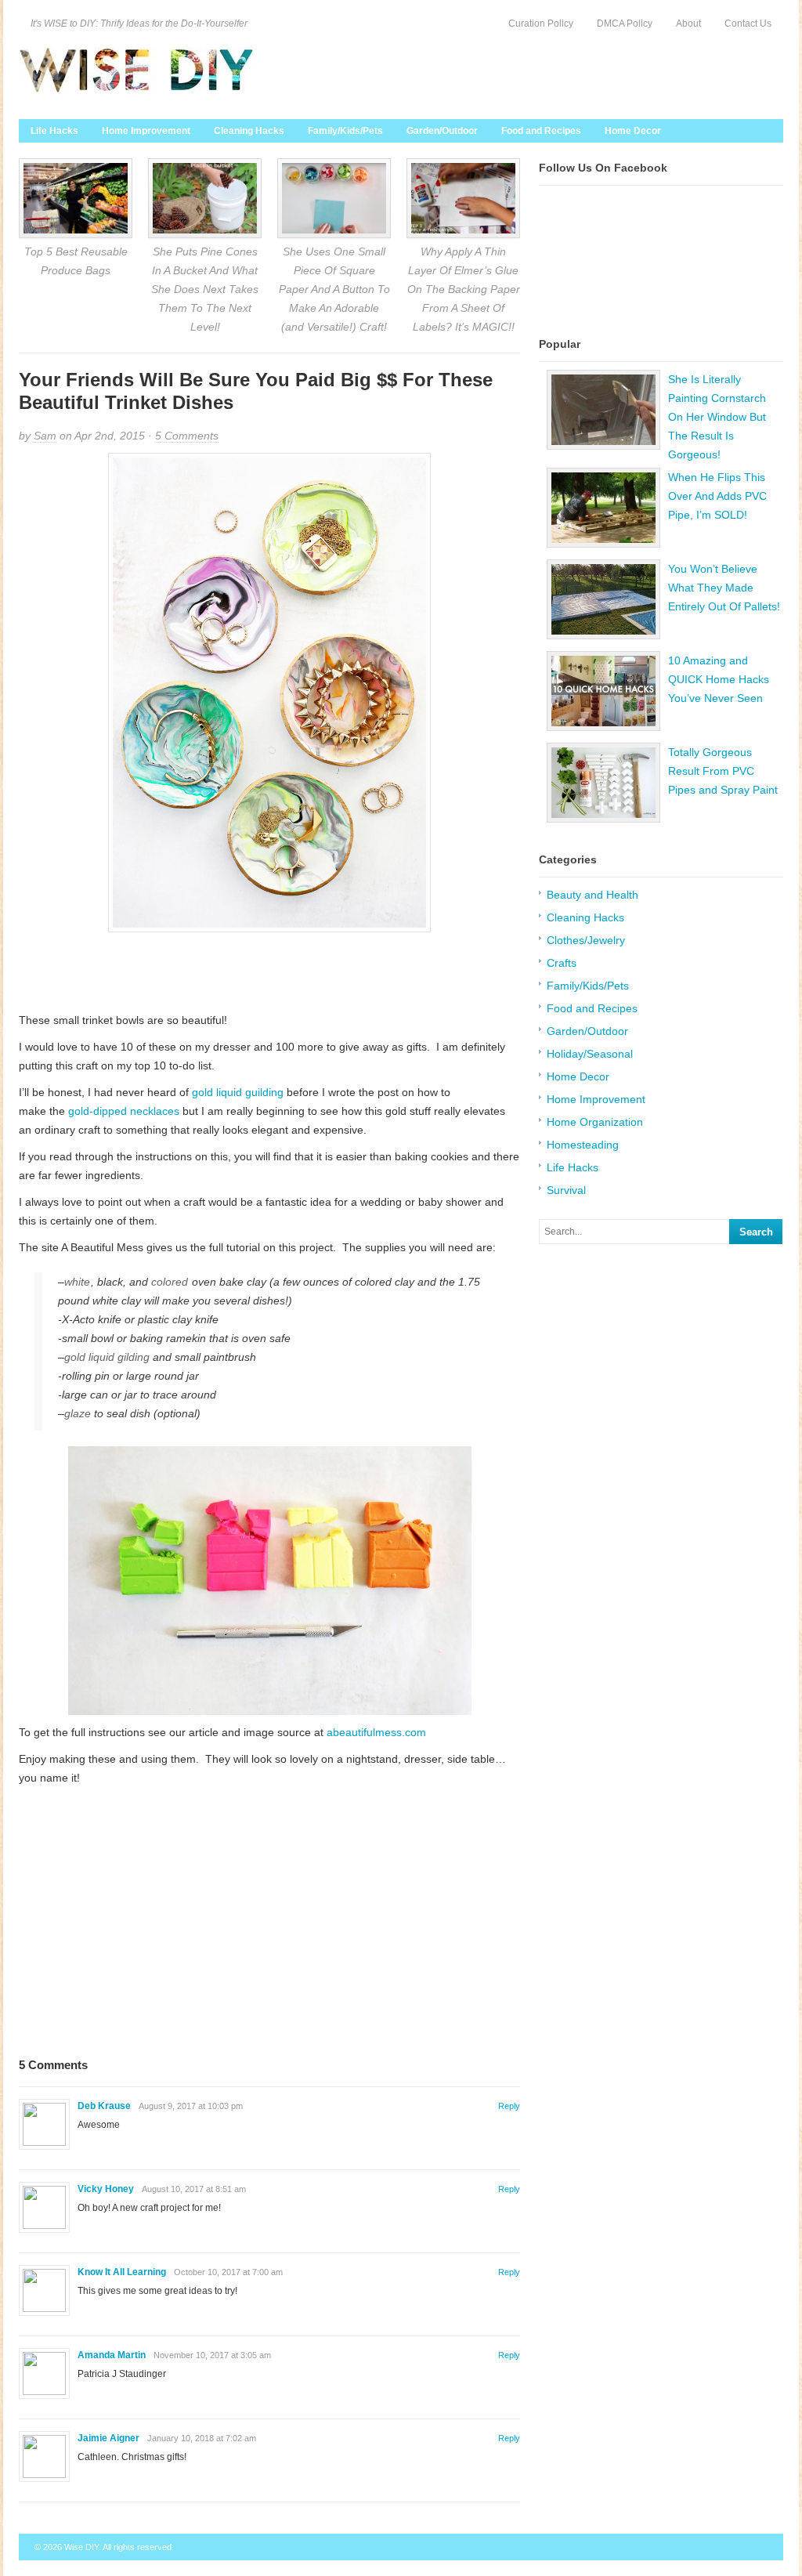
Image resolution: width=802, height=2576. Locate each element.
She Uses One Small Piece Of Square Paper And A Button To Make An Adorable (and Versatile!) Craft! (334, 289)
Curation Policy (541, 24)
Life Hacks (54, 131)
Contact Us (748, 24)
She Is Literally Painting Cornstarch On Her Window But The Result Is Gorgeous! (717, 417)
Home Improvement (146, 131)
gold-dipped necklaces (124, 1111)
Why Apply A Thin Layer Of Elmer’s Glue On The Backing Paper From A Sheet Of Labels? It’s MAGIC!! (464, 289)
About (688, 24)
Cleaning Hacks (249, 131)
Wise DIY (81, 2547)
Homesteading (583, 1145)
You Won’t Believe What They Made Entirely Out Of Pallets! (724, 588)
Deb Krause (104, 2106)
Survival (566, 1190)
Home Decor (633, 131)
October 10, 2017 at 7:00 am (228, 2272)
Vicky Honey (106, 2189)
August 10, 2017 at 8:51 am (194, 2189)
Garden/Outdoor (442, 131)
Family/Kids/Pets (345, 131)
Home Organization (595, 1122)
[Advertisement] (269, 971)
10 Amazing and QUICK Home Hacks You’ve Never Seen (719, 679)
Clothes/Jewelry (586, 940)
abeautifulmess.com (376, 1732)
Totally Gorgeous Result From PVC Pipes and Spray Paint (723, 771)
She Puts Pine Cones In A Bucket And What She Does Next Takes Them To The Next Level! (205, 289)
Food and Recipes (541, 131)
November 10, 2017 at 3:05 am (212, 2355)
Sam (45, 436)
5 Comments (187, 436)
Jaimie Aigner (108, 2438)
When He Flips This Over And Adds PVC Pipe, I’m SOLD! (717, 496)
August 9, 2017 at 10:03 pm (191, 2106)
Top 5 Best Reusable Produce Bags (76, 261)
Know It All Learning (122, 2272)
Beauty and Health (592, 895)
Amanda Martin (112, 2355)
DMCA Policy (625, 24)
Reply (509, 2106)
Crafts (562, 963)
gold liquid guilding (238, 1092)
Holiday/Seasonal (590, 1054)
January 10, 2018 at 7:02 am (202, 2438)
